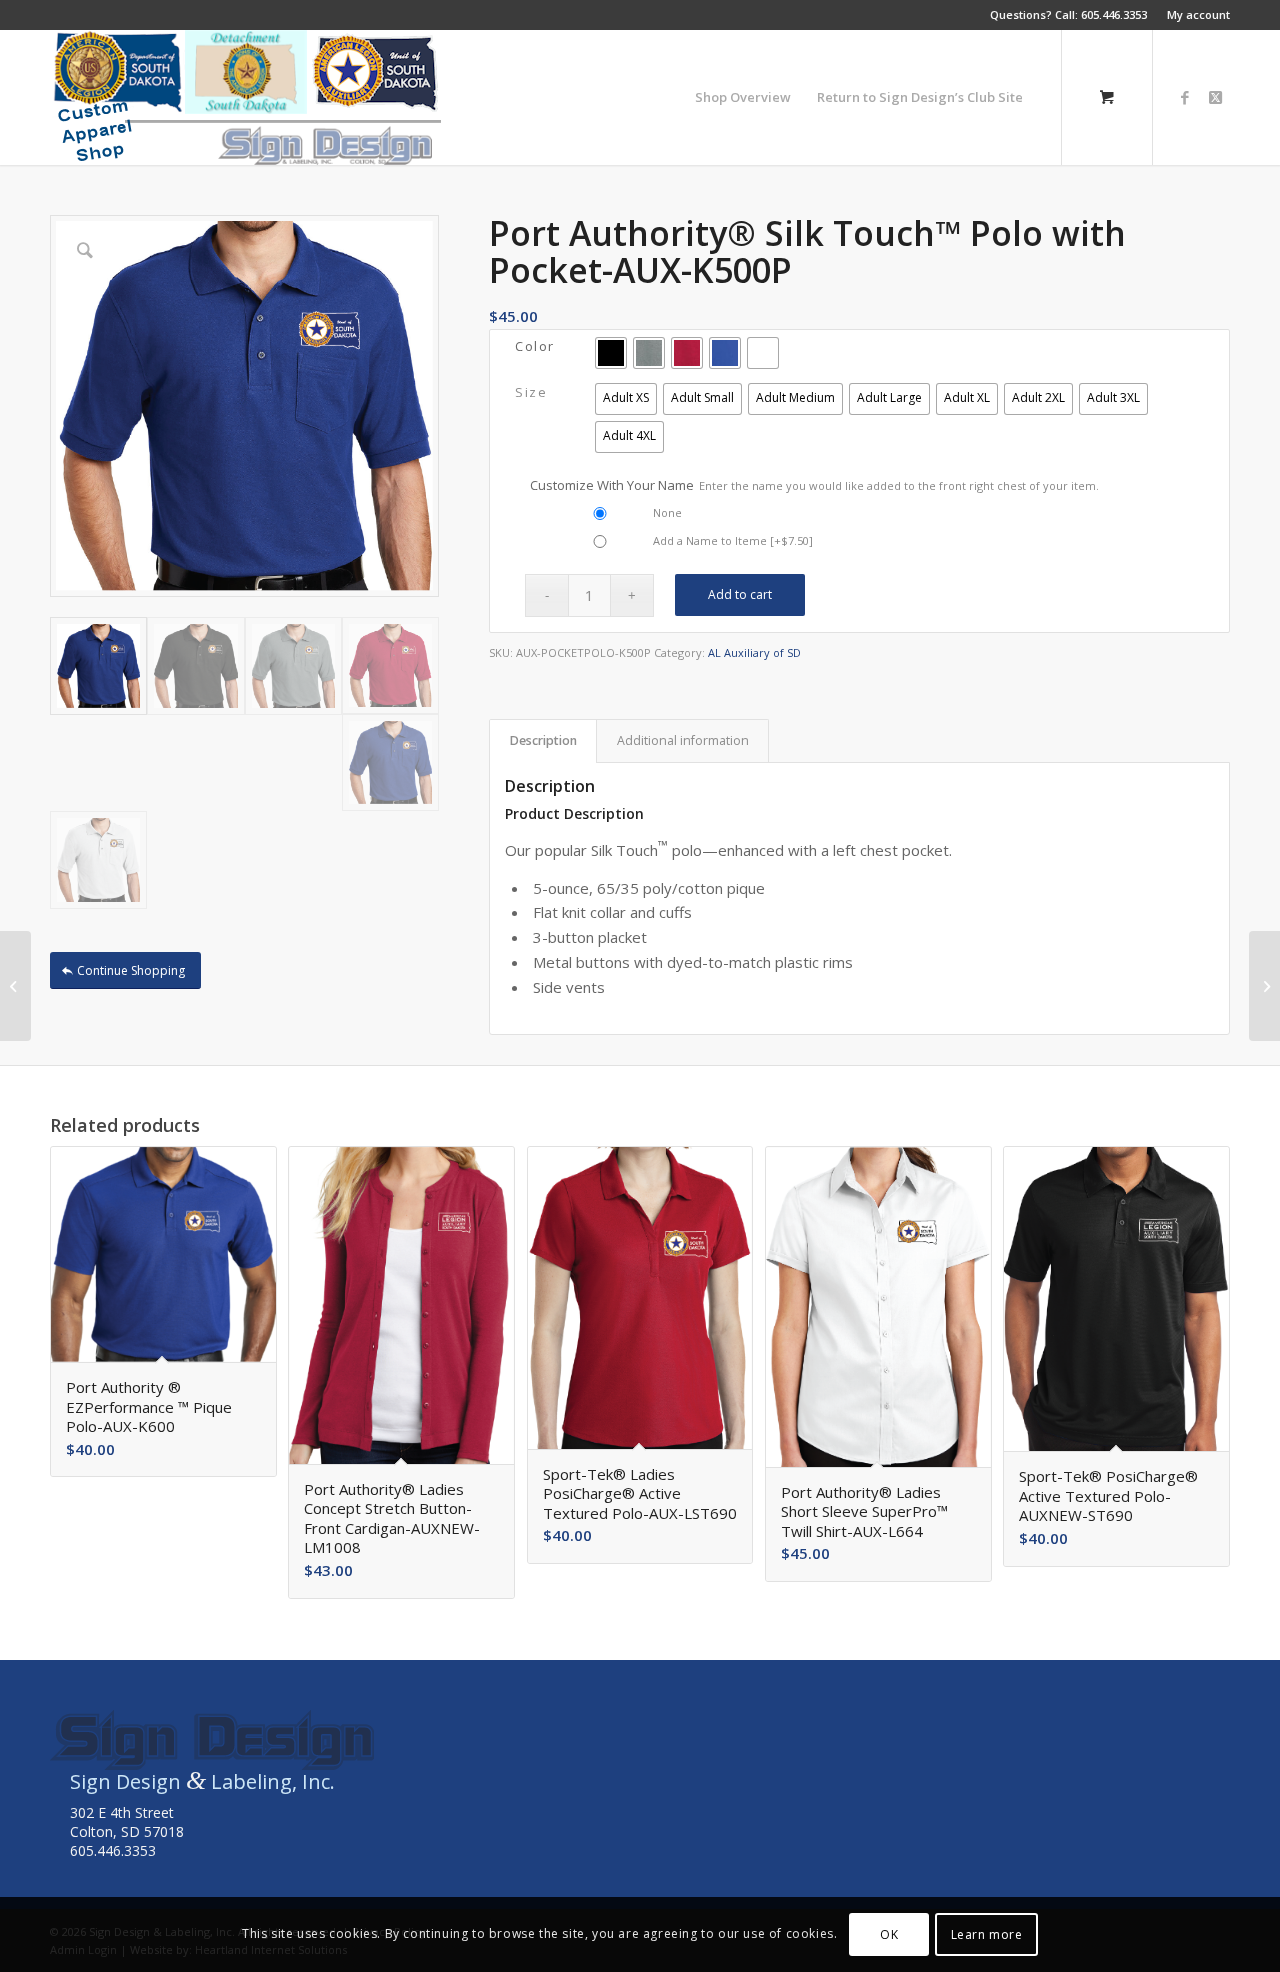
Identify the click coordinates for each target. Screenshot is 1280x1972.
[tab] (543, 741)
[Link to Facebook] (1185, 97)
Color (535, 346)
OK (889, 1933)
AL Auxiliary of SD (754, 652)
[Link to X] (1215, 97)
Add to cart (740, 594)
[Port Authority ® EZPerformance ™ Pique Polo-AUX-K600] (15, 986)
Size (531, 392)
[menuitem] (1193, 15)
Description (543, 740)
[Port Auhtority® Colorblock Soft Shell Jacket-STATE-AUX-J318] (1264, 986)
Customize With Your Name (814, 485)
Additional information (683, 740)
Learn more (987, 1933)
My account (1198, 14)
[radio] (611, 353)
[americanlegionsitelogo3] (245, 97)
